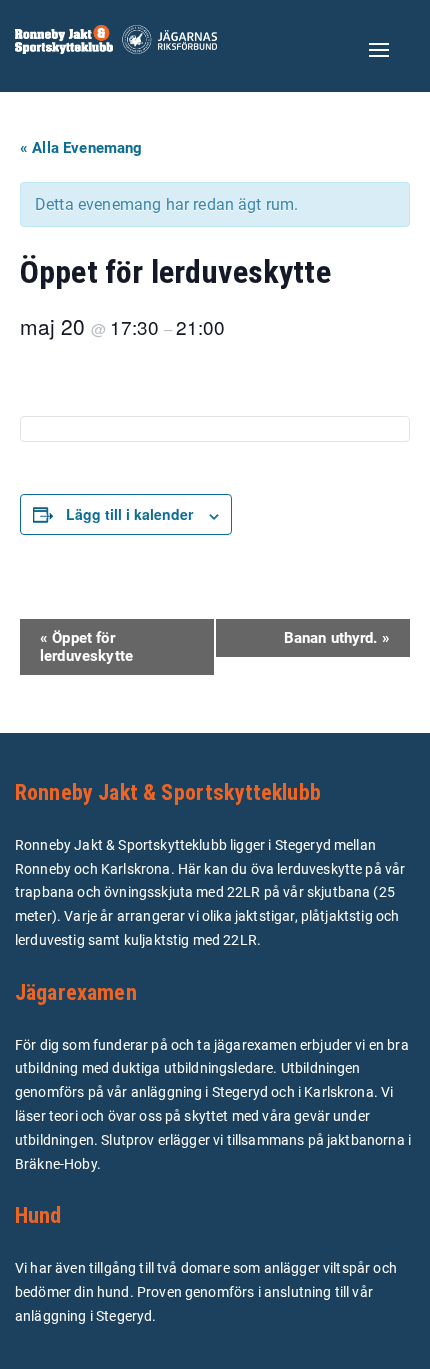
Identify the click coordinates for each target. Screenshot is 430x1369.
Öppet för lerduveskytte (86, 647)
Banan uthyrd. (337, 638)
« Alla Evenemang (81, 148)
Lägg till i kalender (129, 514)
